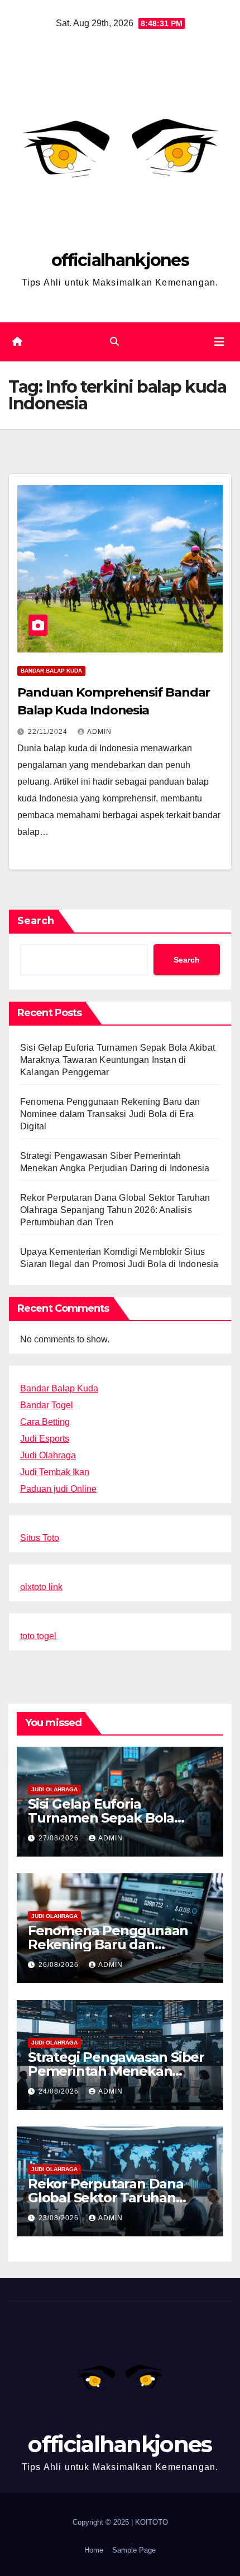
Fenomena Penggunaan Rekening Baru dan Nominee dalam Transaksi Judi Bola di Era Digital (110, 1114)
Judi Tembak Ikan (55, 1472)
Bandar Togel (47, 1405)
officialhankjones (120, 260)
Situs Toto (40, 1538)
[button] (114, 342)
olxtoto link (41, 1587)
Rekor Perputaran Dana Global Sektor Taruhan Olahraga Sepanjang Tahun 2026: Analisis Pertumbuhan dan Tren (115, 1210)
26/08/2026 (60, 1965)
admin (99, 732)
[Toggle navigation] (219, 342)
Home (94, 2550)
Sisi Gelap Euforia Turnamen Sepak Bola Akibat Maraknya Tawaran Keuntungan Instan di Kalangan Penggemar (117, 1060)
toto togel (38, 1636)
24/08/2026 (60, 2091)
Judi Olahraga (48, 1455)
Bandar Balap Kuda (51, 671)
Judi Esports (45, 1439)
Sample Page (134, 2550)
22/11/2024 (49, 732)
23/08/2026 (60, 2218)
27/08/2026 (60, 1838)
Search (36, 921)
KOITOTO (152, 2522)
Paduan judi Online (58, 1489)
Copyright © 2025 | (104, 2522)
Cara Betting (45, 1422)
